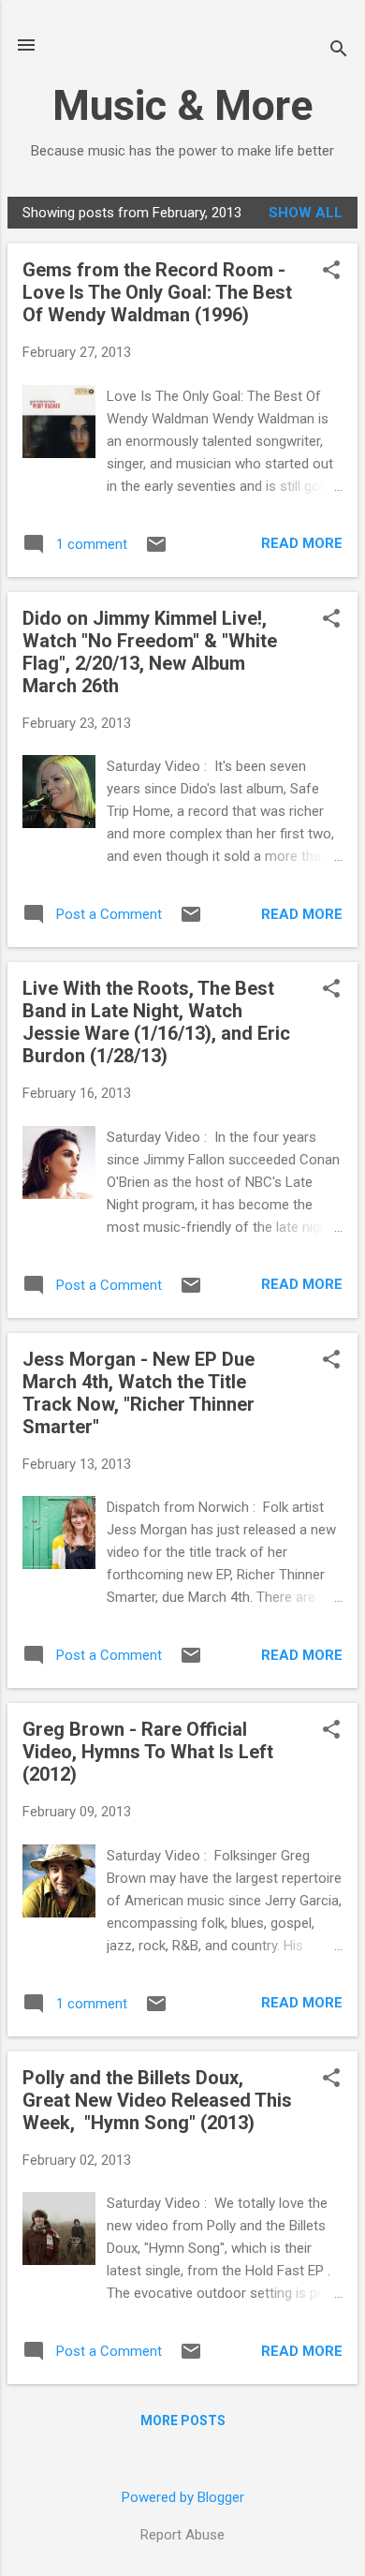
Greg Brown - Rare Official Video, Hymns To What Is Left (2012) (148, 1752)
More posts (183, 2421)
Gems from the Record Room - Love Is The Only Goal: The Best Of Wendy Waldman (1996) (157, 292)
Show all (306, 213)
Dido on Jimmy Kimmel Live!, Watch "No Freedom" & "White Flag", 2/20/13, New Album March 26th (150, 652)
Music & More (182, 105)
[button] (331, 272)
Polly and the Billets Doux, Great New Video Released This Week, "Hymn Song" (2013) (157, 2100)
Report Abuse (182, 2535)
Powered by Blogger (183, 2497)
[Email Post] (156, 551)
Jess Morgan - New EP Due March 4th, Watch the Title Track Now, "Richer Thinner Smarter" (139, 1393)
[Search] (339, 51)
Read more (302, 543)
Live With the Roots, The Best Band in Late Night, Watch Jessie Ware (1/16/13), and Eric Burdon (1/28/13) (156, 1022)
